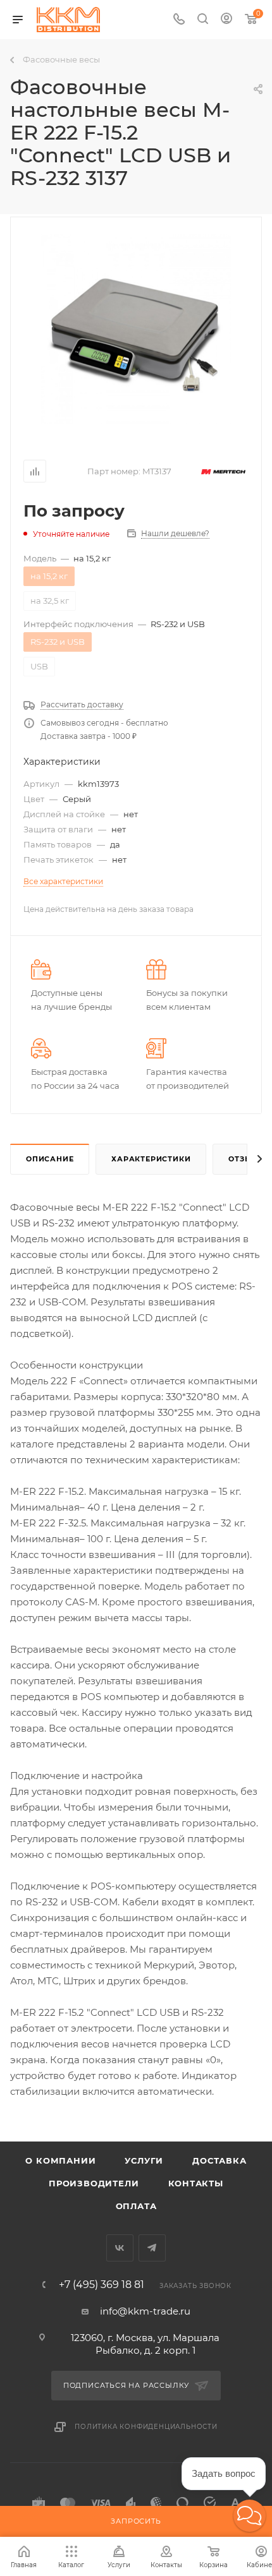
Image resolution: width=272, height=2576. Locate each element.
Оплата (136, 2206)
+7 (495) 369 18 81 (102, 2285)
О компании (60, 2160)
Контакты (196, 2183)
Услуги (144, 2160)
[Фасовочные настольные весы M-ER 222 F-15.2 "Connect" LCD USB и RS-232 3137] (136, 329)
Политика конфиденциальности (146, 2427)
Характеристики (151, 1159)
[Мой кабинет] (226, 20)
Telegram (152, 2248)
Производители (94, 2183)
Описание (50, 1159)
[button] (250, 2516)
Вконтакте (120, 2248)
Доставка (219, 2160)
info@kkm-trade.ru (145, 2311)
